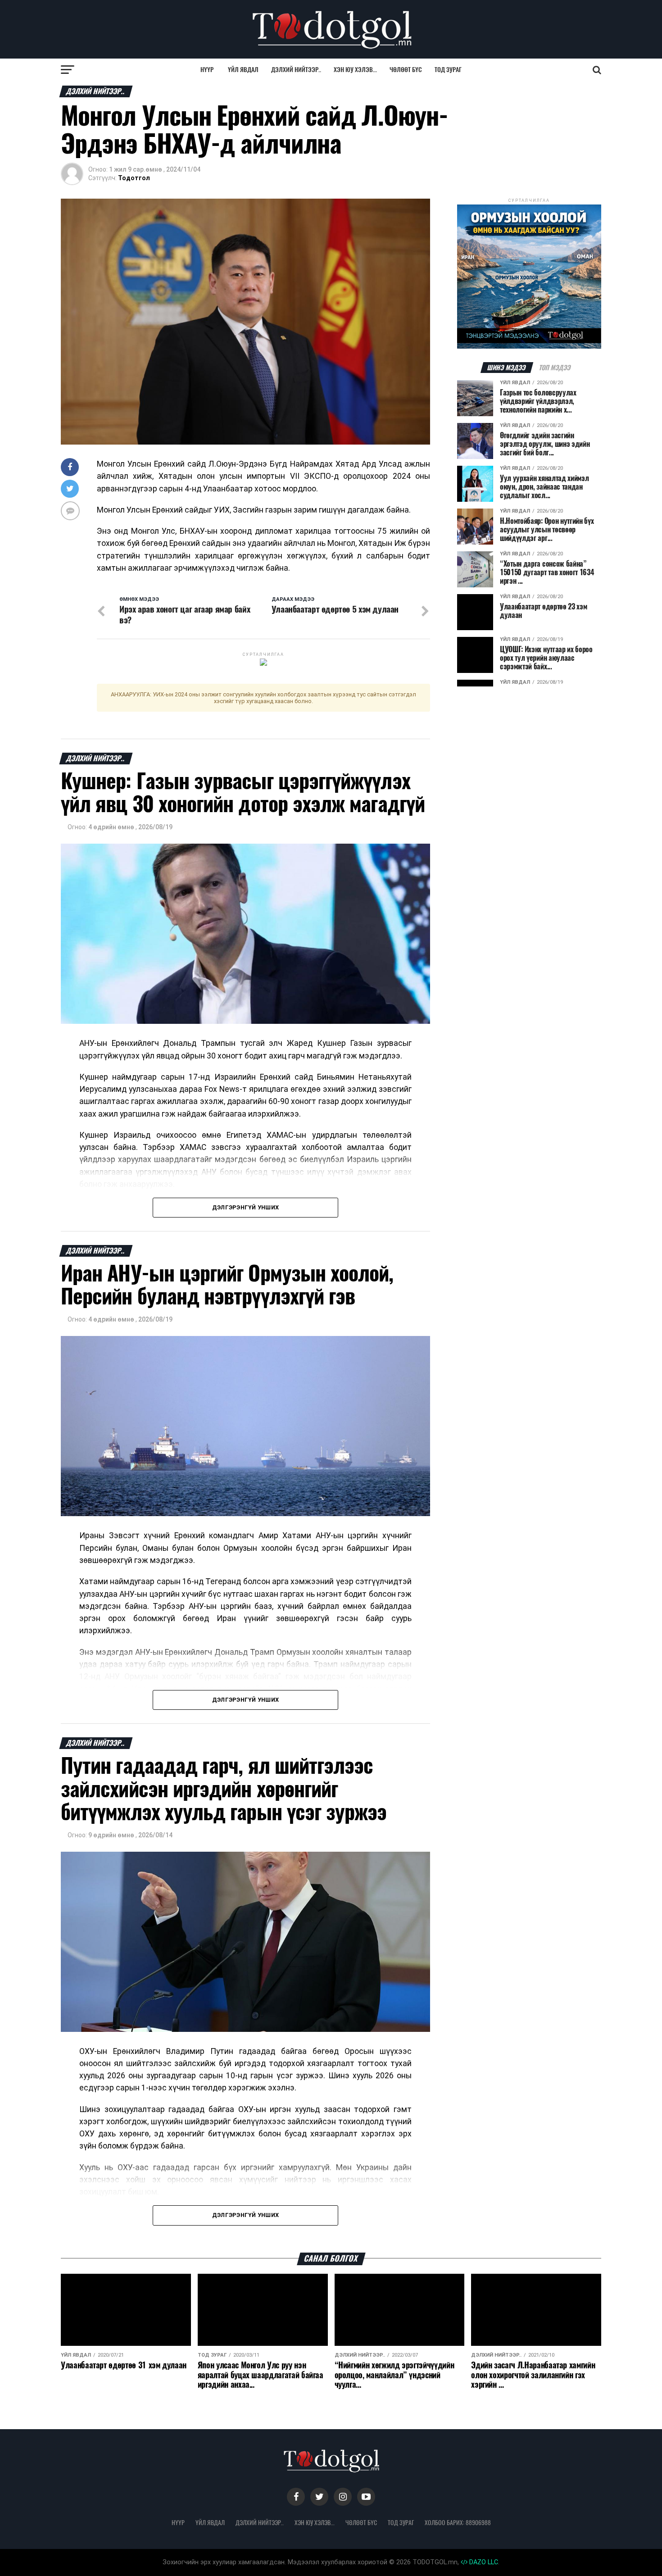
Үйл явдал (243, 70)
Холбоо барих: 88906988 (458, 2522)
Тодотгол (134, 178)
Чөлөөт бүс (406, 70)
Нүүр (207, 70)
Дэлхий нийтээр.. (296, 70)
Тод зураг (448, 70)
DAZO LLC (483, 2562)
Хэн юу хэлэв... (355, 70)
